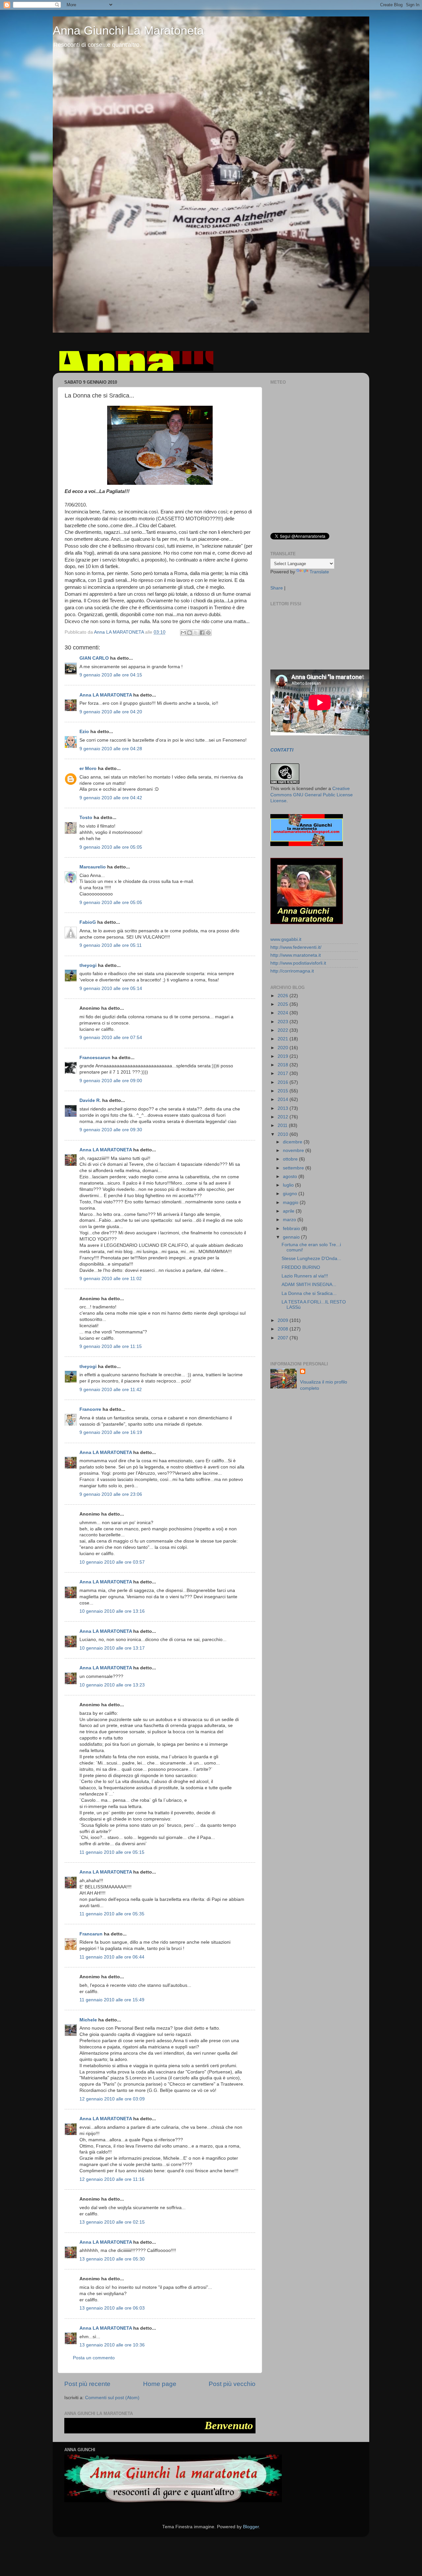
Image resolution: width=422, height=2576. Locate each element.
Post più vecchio (232, 2384)
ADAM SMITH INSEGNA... (309, 1285)
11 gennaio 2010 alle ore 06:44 (112, 1957)
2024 (284, 1013)
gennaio (292, 1237)
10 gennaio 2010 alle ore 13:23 (112, 1685)
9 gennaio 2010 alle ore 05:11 (111, 945)
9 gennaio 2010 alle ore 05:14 (111, 988)
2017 (284, 1073)
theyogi (88, 965)
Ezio (84, 732)
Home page (160, 2384)
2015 (284, 1091)
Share (277, 588)
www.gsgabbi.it (286, 939)
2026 (284, 996)
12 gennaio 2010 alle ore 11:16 (112, 2179)
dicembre (293, 1142)
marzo (290, 1220)
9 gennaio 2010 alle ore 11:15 (111, 1346)
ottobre (291, 1159)
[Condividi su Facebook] (202, 633)
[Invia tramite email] (183, 633)
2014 (284, 1099)
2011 (283, 1125)
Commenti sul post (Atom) (112, 2398)
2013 (284, 1108)
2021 (284, 1039)
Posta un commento (94, 2358)
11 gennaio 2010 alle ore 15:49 (112, 2000)
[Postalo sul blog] (190, 633)
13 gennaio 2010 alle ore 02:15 (112, 2222)
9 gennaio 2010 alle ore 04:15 (111, 675)
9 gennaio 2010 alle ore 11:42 (111, 1390)
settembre (294, 1168)
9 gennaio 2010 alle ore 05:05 (111, 847)
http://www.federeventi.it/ (296, 947)
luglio (289, 1185)
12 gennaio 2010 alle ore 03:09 (112, 2099)
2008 (284, 1329)
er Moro (88, 768)
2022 (284, 1030)
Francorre (90, 1409)
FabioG (88, 922)
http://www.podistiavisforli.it (298, 963)
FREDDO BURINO (301, 1267)
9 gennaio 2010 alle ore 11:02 (111, 1279)
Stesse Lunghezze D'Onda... (311, 1259)
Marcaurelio (93, 867)
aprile (289, 1211)
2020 (284, 1048)
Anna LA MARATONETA (106, 695)
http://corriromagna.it (292, 971)
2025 (284, 1004)
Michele (88, 2020)
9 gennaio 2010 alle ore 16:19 (111, 1432)
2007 (284, 1338)
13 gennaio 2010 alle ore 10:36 (112, 2345)
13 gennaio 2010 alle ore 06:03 (112, 2308)
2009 (284, 1320)
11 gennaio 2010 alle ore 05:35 (112, 1914)
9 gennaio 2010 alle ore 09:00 (111, 1081)
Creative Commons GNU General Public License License (312, 795)
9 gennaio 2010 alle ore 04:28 (111, 749)
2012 (284, 1117)
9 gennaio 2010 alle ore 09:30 (111, 1130)
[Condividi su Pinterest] (208, 633)
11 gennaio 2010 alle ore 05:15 (112, 1852)
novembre (294, 1151)
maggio (291, 1203)
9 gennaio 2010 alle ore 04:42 (111, 798)
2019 (284, 1056)
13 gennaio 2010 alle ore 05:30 (112, 2259)
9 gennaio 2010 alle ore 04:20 (111, 712)
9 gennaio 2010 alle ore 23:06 (111, 1494)
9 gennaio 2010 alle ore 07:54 (111, 1038)
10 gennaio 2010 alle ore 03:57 (112, 1562)
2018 (284, 1065)
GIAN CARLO (94, 658)
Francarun (91, 1934)
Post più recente (87, 2384)
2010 (284, 1134)
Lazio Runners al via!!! (305, 1276)
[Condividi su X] (196, 633)
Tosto (86, 818)
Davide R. (90, 1100)
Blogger (251, 2527)
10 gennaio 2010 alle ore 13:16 (112, 1611)
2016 (284, 1082)
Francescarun (95, 1058)
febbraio (292, 1229)
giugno (291, 1194)
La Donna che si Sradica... (309, 1293)
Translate (319, 572)
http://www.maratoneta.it (296, 955)
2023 (284, 1022)
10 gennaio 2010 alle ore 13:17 (112, 1648)
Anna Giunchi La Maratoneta (128, 30)
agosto (291, 1177)
